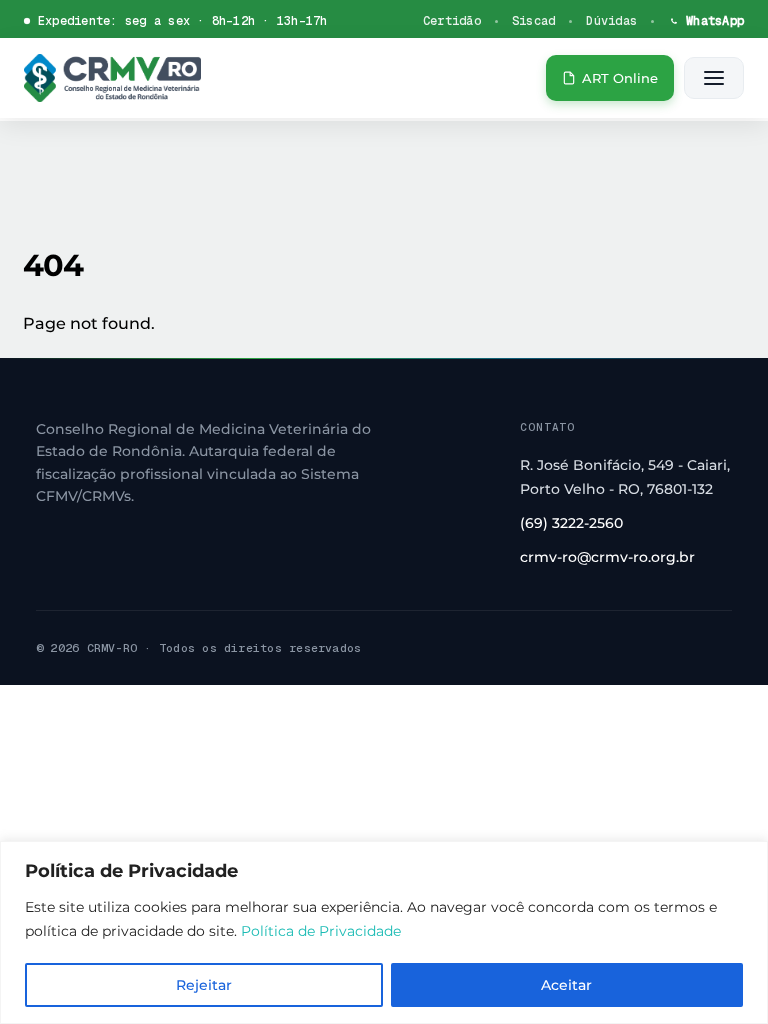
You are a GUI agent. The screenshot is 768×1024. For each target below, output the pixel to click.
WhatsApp (715, 21)
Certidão (452, 21)
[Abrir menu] (714, 78)
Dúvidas (611, 21)
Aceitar (566, 985)
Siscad (533, 21)
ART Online (620, 78)
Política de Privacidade (321, 931)
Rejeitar (204, 985)
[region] (384, 932)
